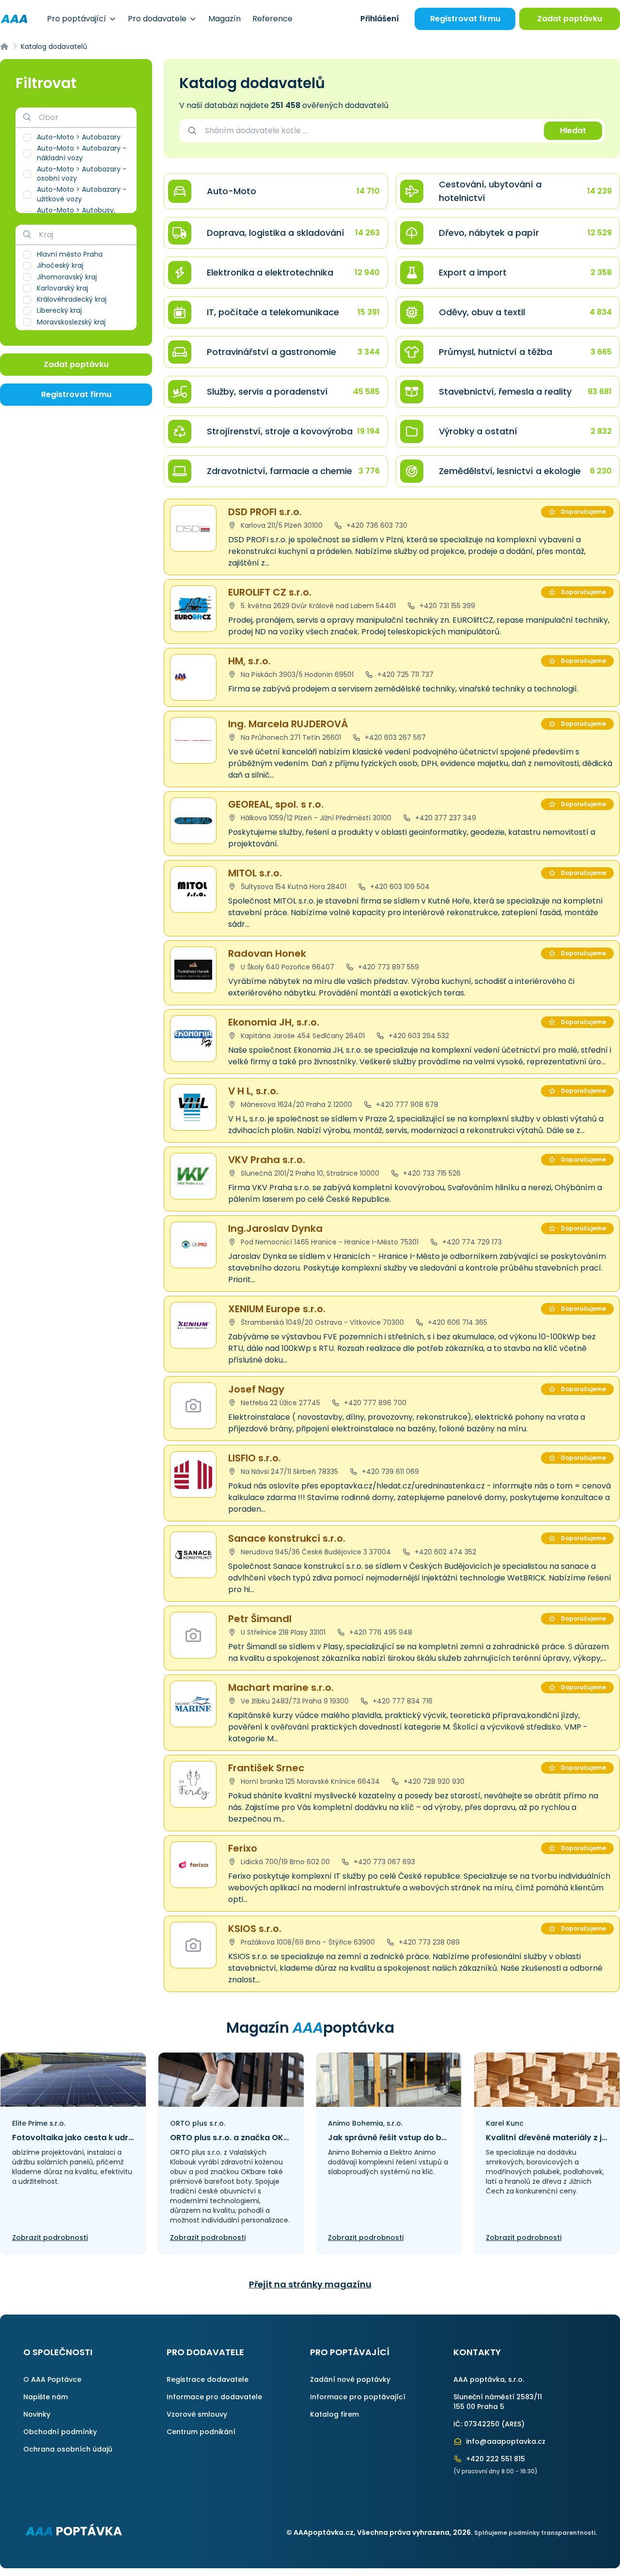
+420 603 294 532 (418, 1036)
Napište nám (46, 2397)
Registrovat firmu (465, 19)
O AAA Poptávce (52, 2379)
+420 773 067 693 (383, 1862)
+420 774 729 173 (471, 1242)
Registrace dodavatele (208, 2379)
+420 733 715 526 (431, 1173)
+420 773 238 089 (428, 1942)
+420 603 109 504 (399, 887)
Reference (272, 19)
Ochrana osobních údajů (68, 2449)
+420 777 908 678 (406, 1104)
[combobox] (370, 131)
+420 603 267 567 (394, 737)
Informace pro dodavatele (214, 2397)
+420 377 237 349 (445, 818)
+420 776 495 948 (380, 1632)
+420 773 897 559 (387, 967)
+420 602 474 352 (444, 1552)
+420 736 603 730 (376, 525)
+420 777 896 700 (374, 1403)
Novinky (37, 2414)
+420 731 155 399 (446, 606)
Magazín (225, 19)
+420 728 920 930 (433, 1781)
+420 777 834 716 (402, 1701)
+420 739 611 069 (389, 1472)
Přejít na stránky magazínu (310, 2284)
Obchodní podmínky (60, 2432)
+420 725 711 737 (404, 675)
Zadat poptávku (570, 19)
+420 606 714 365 (457, 1322)
